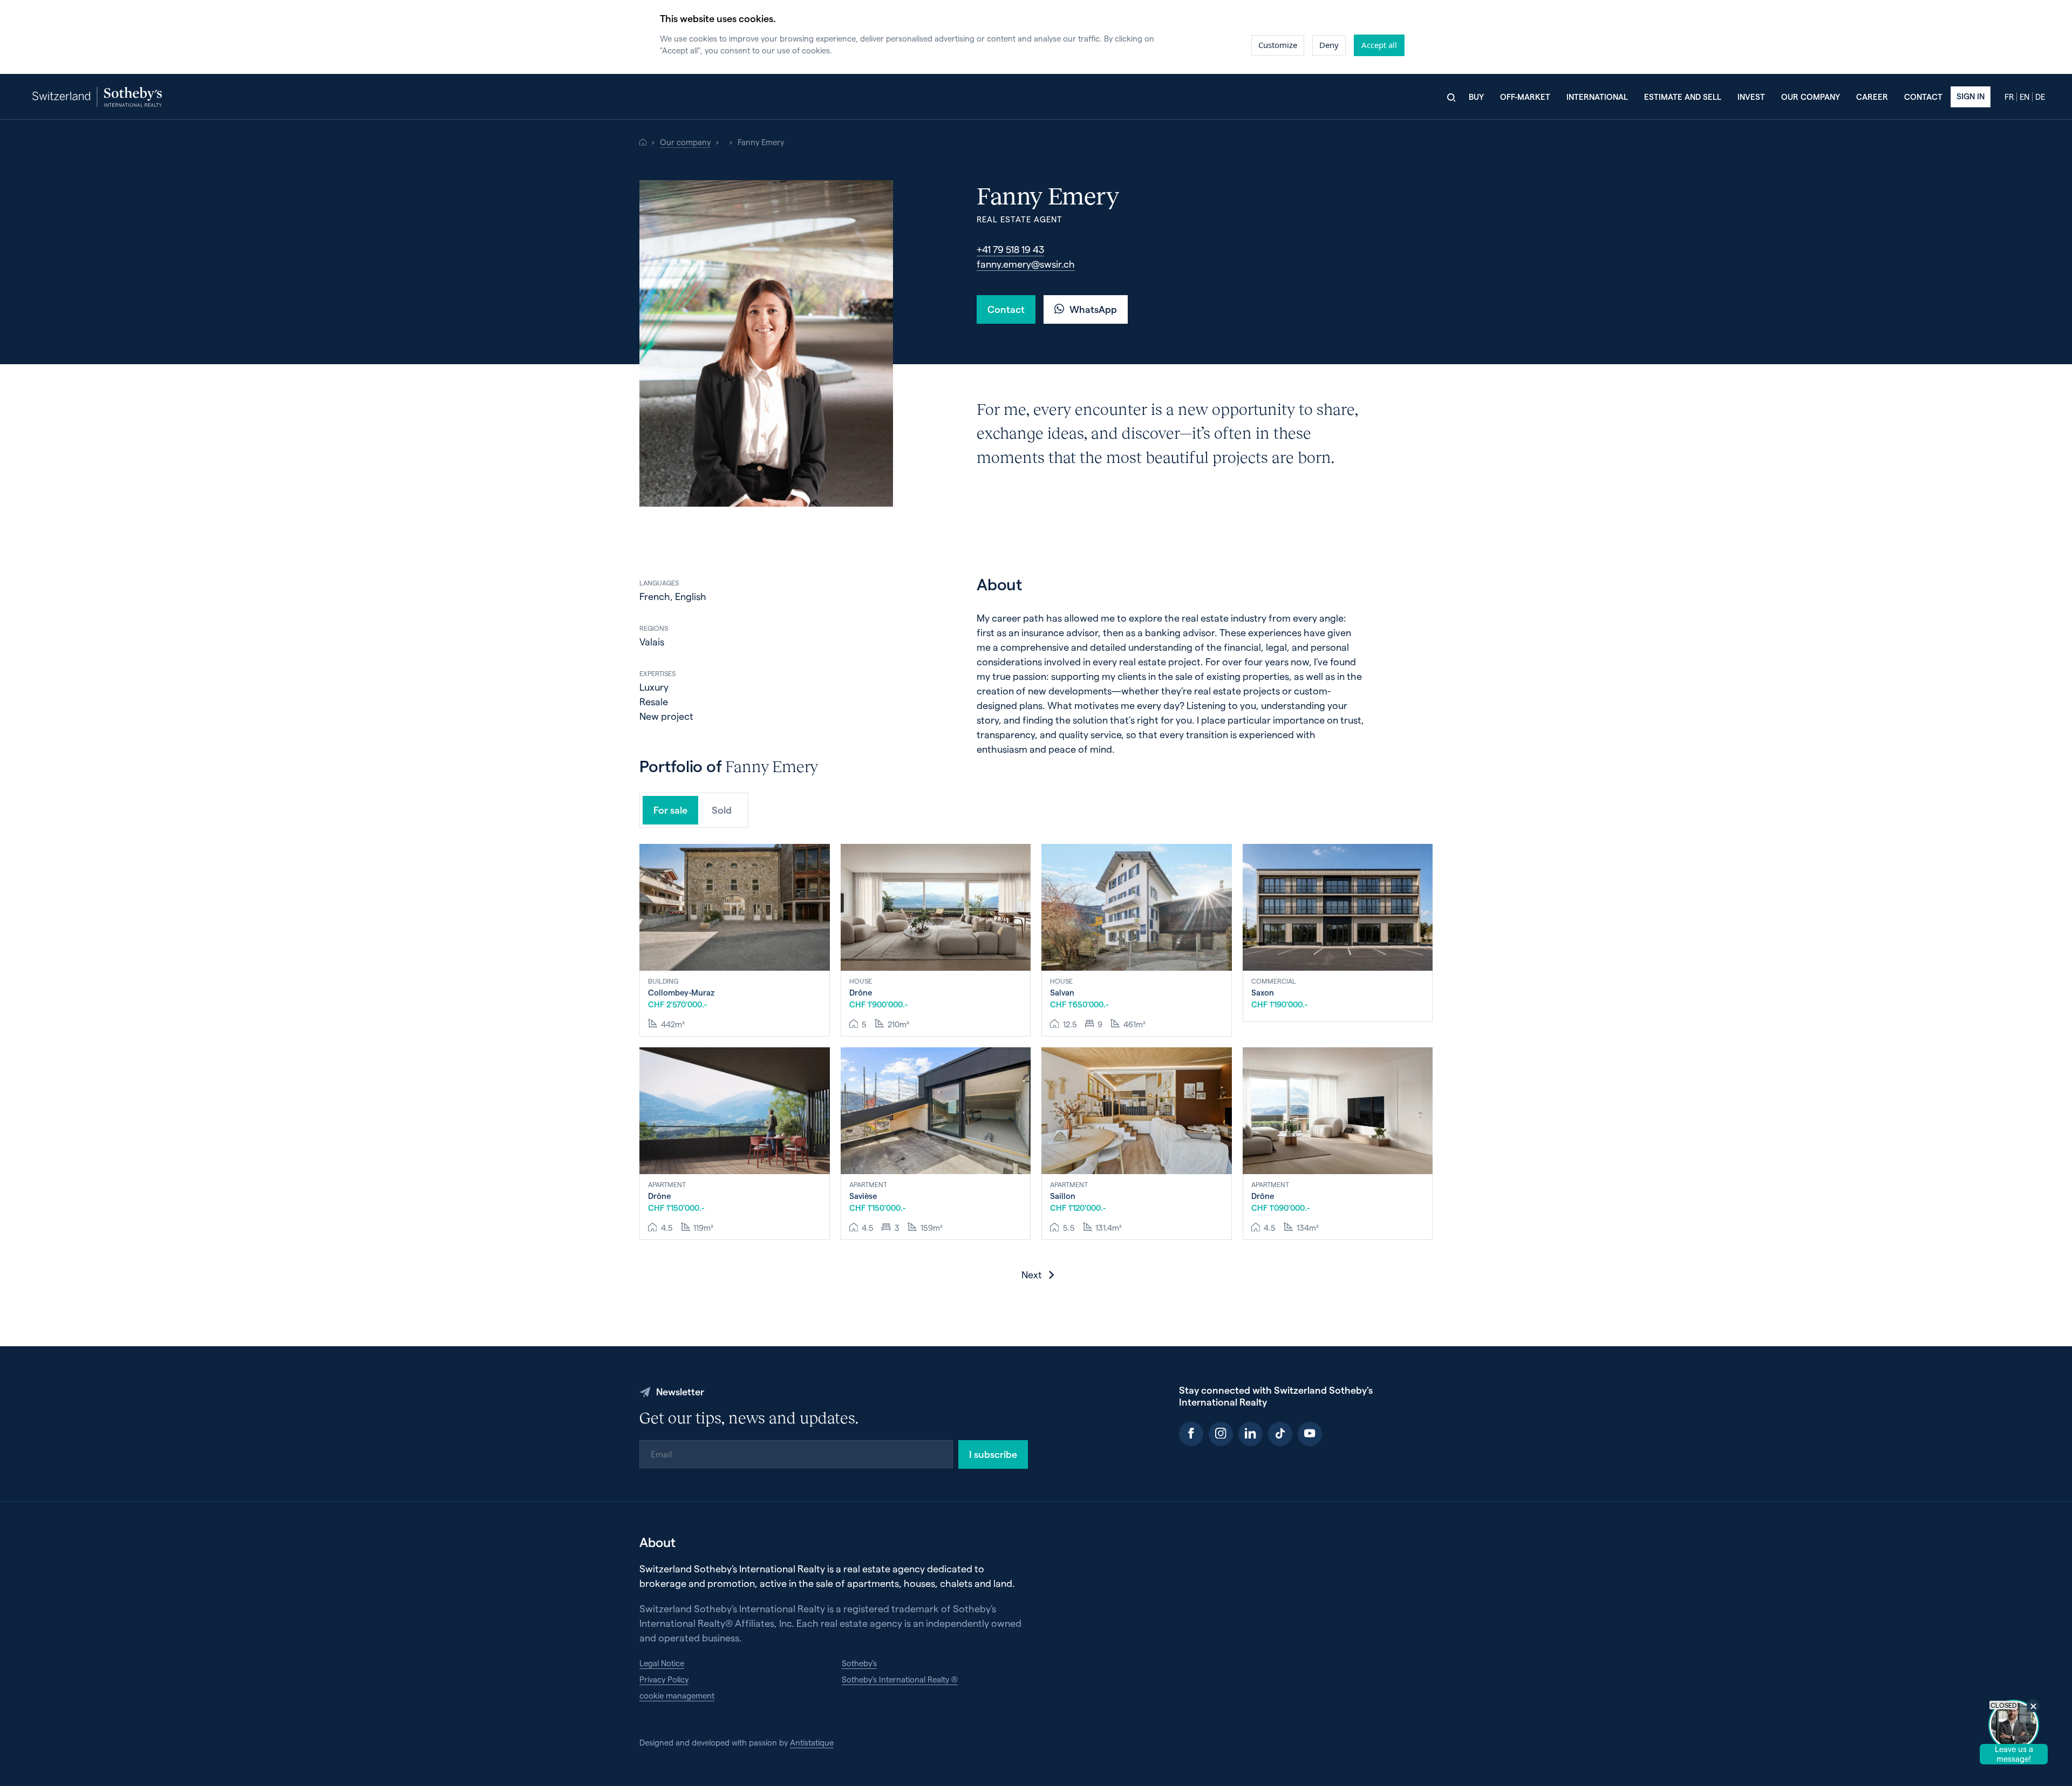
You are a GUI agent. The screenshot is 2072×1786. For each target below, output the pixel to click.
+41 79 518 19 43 (1010, 249)
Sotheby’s (859, 1663)
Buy (1476, 97)
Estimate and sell (1683, 97)
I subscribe (993, 1454)
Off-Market (1525, 97)
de (2040, 97)
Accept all (1379, 45)
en (2025, 97)
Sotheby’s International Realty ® (900, 1679)
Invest (1751, 97)
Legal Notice (662, 1663)
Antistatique (812, 1742)
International (1597, 97)
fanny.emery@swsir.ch (1026, 264)
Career (1872, 97)
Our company (1811, 97)
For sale (670, 810)
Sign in (1971, 96)
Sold (722, 810)
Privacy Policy (664, 1679)
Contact (1923, 97)
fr (2009, 97)
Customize (1278, 45)
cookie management (677, 1695)
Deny (1329, 45)
